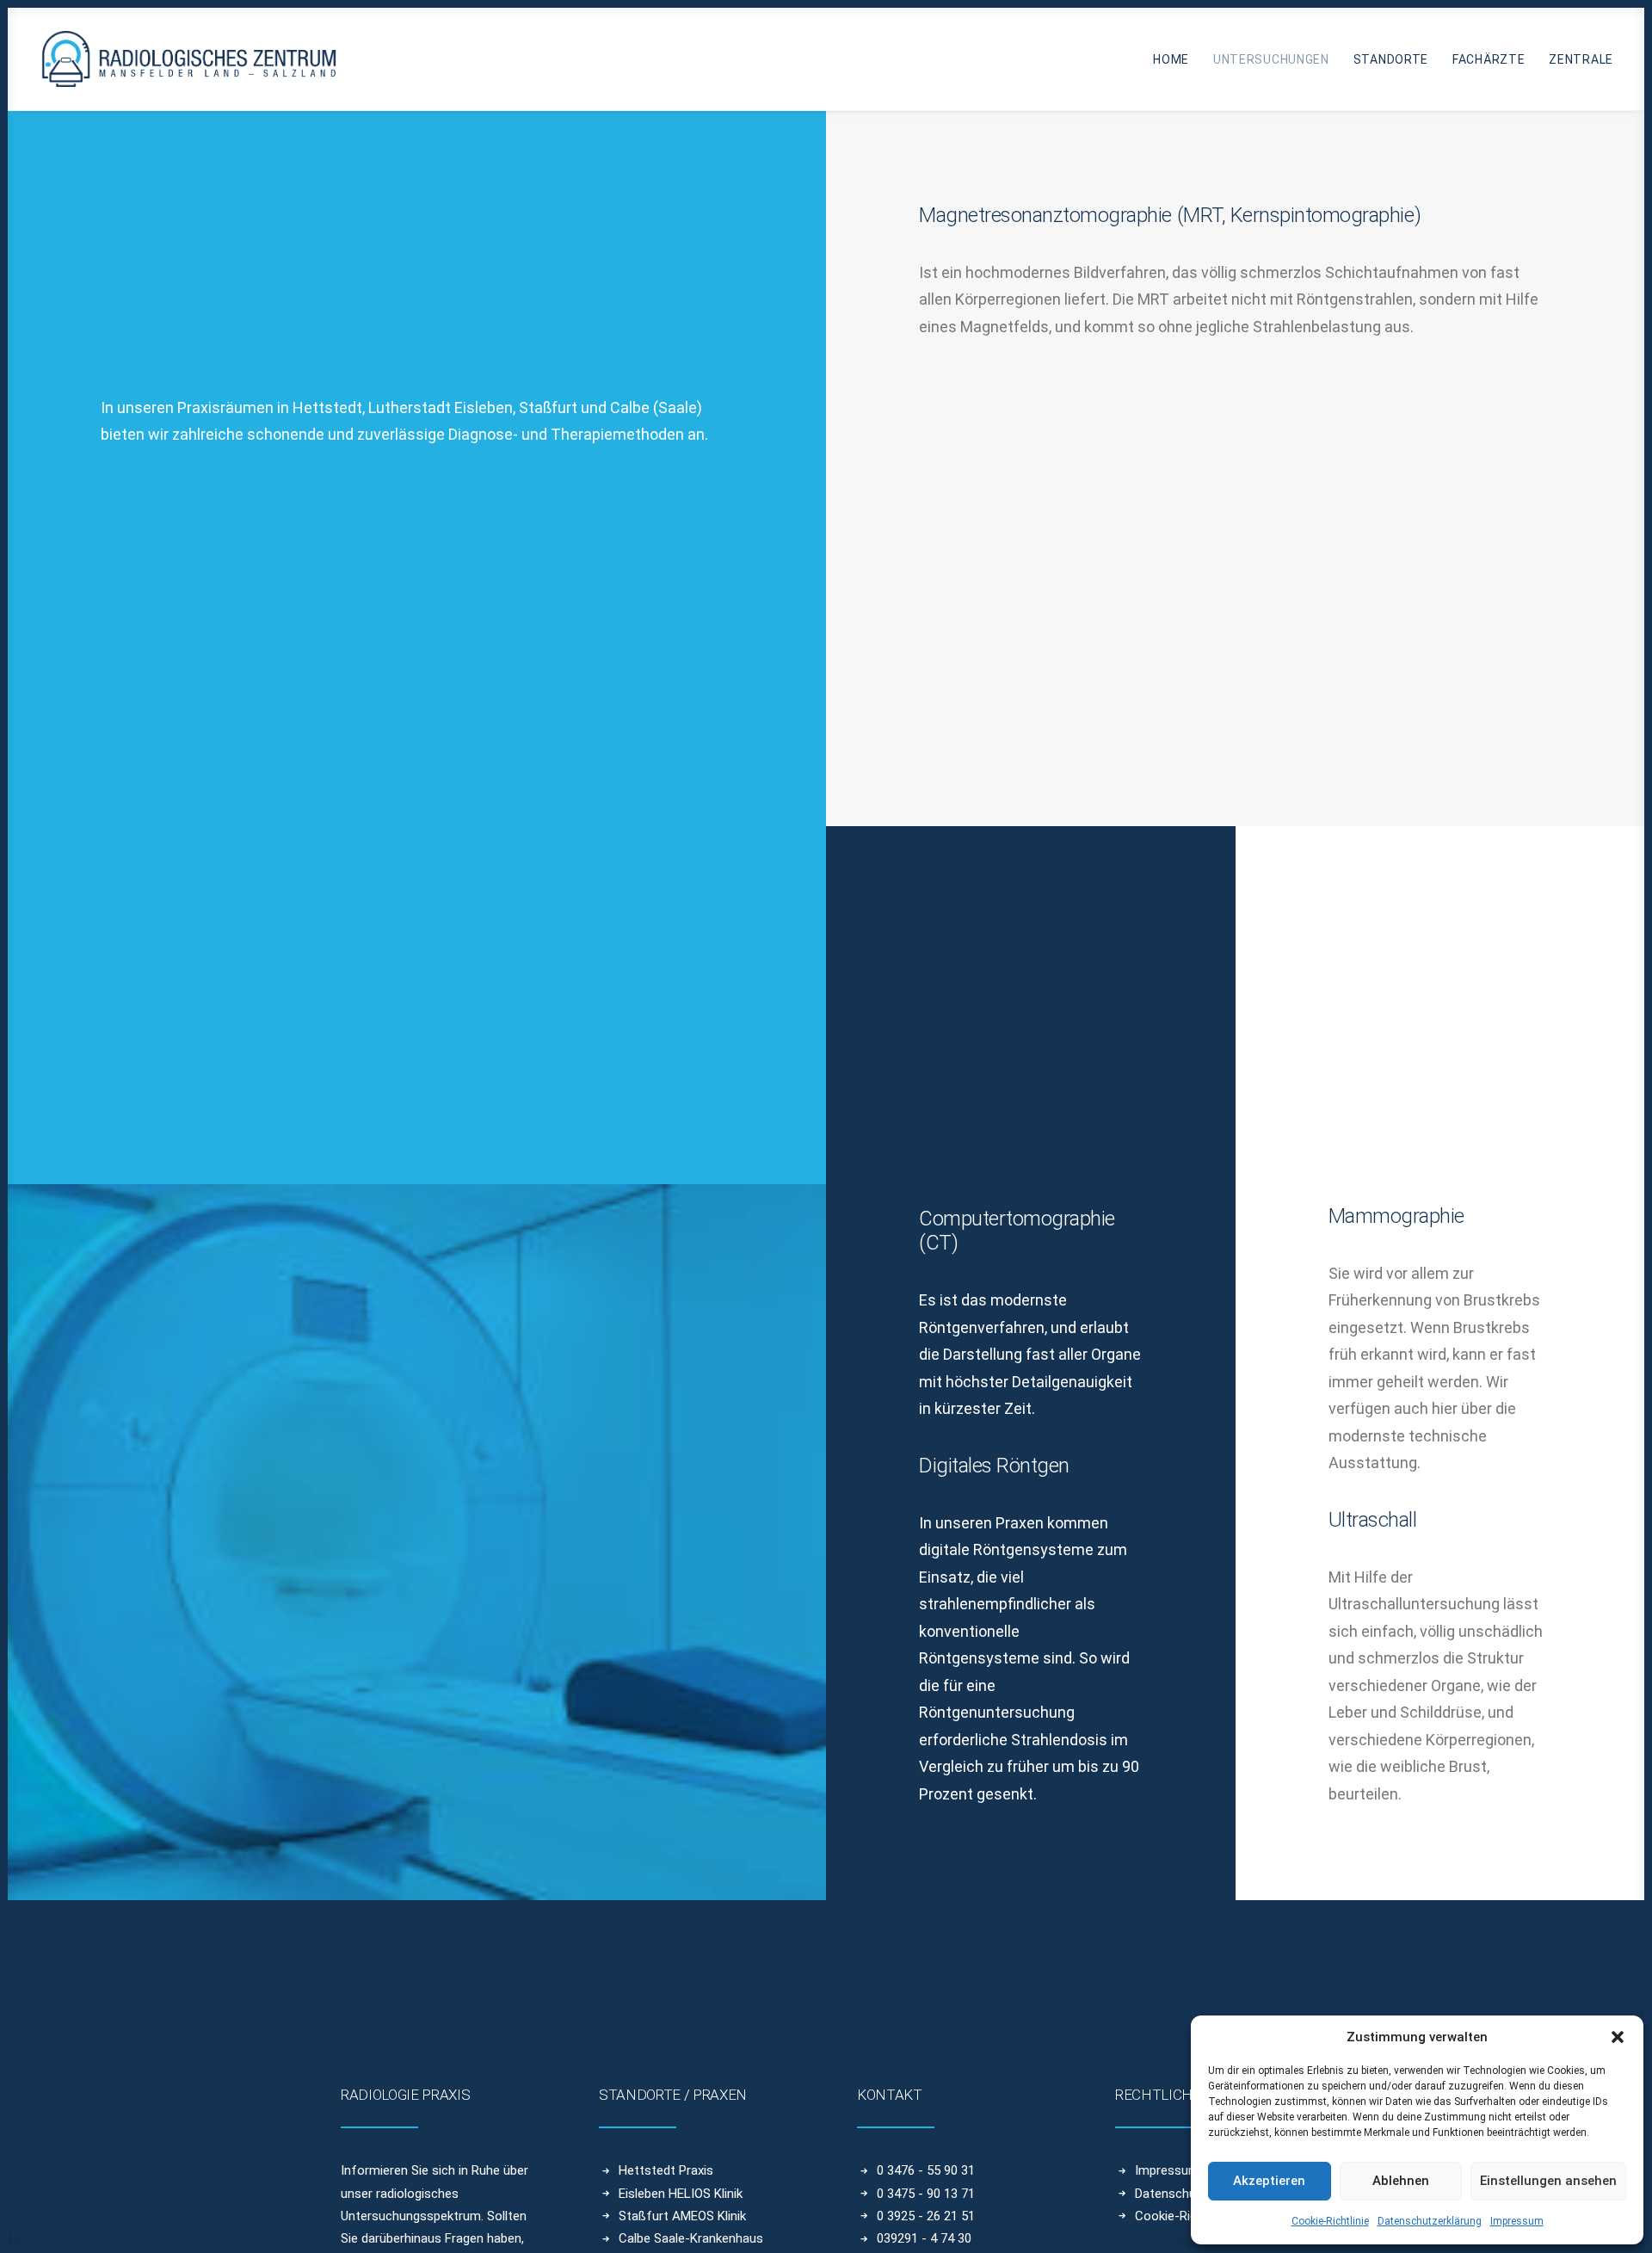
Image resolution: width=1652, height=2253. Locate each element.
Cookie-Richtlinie (1330, 2221)
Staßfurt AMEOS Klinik (682, 2216)
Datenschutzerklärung (1430, 2221)
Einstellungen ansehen (1548, 2181)
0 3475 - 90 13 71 (926, 2194)
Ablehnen (1401, 2181)
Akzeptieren (1269, 2181)
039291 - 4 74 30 (924, 2238)
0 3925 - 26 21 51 (926, 2216)
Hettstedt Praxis (666, 2170)
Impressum (1517, 2221)
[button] (1618, 2037)
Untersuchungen (1271, 59)
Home (1171, 59)
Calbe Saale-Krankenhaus (691, 2238)
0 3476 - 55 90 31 (926, 2170)
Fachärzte (1489, 59)
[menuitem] (1177, 59)
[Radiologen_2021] (191, 59)
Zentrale (1581, 59)
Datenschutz (1171, 2194)
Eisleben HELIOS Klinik (681, 2194)
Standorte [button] (1391, 59)
